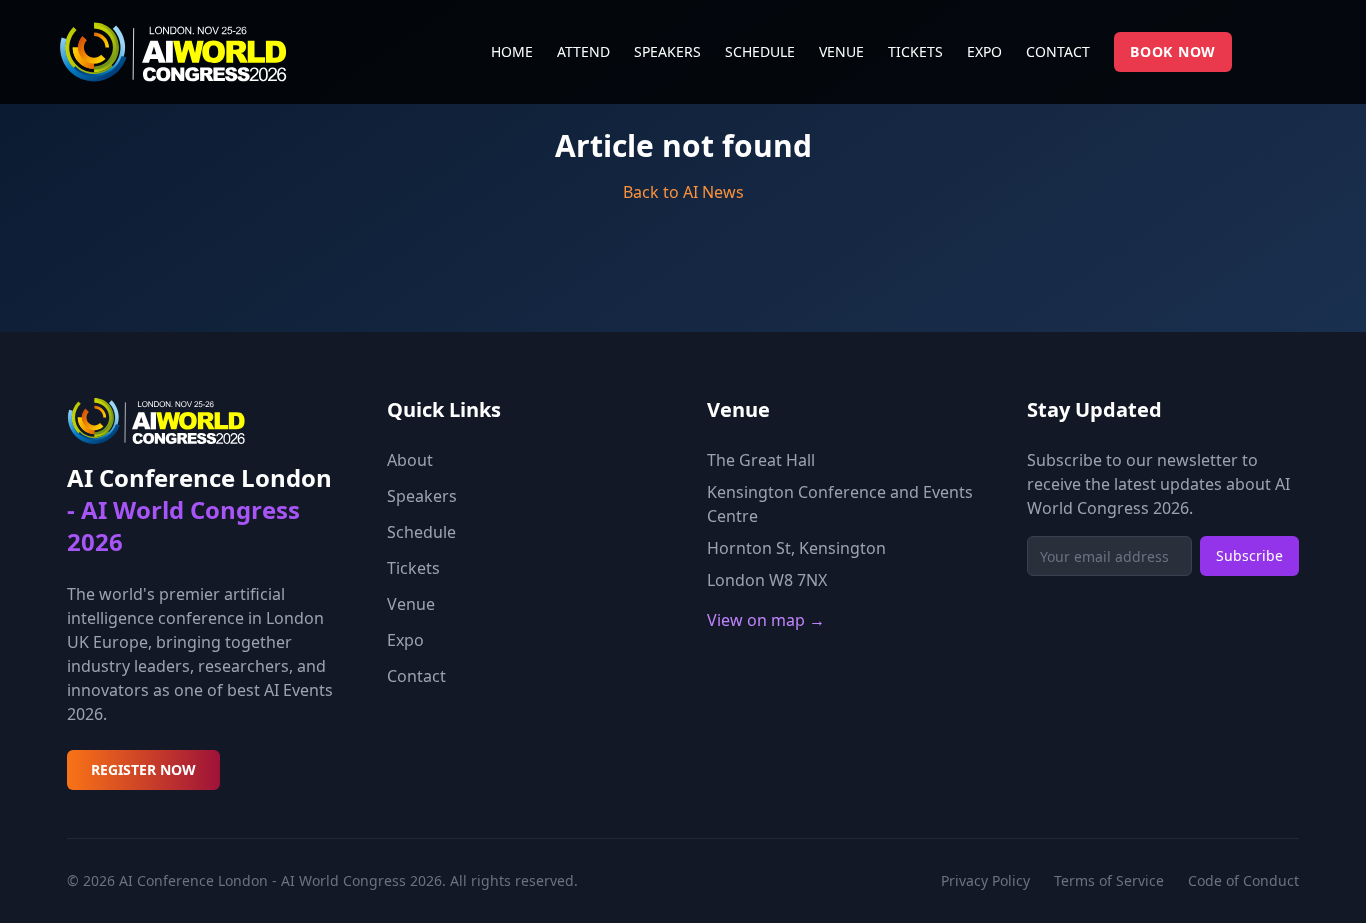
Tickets (413, 568)
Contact (416, 676)
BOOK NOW (1173, 51)
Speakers (422, 496)
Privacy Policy (985, 880)
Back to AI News (683, 192)
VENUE (841, 51)
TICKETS (915, 51)
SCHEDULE (760, 51)
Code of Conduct (1243, 880)
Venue (411, 604)
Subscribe (1249, 555)
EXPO (984, 51)
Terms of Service (1109, 880)
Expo (405, 640)
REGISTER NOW (143, 769)
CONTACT (1058, 51)
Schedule (421, 532)
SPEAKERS (667, 51)
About (410, 460)
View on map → (766, 620)
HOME (512, 51)
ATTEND (583, 51)
